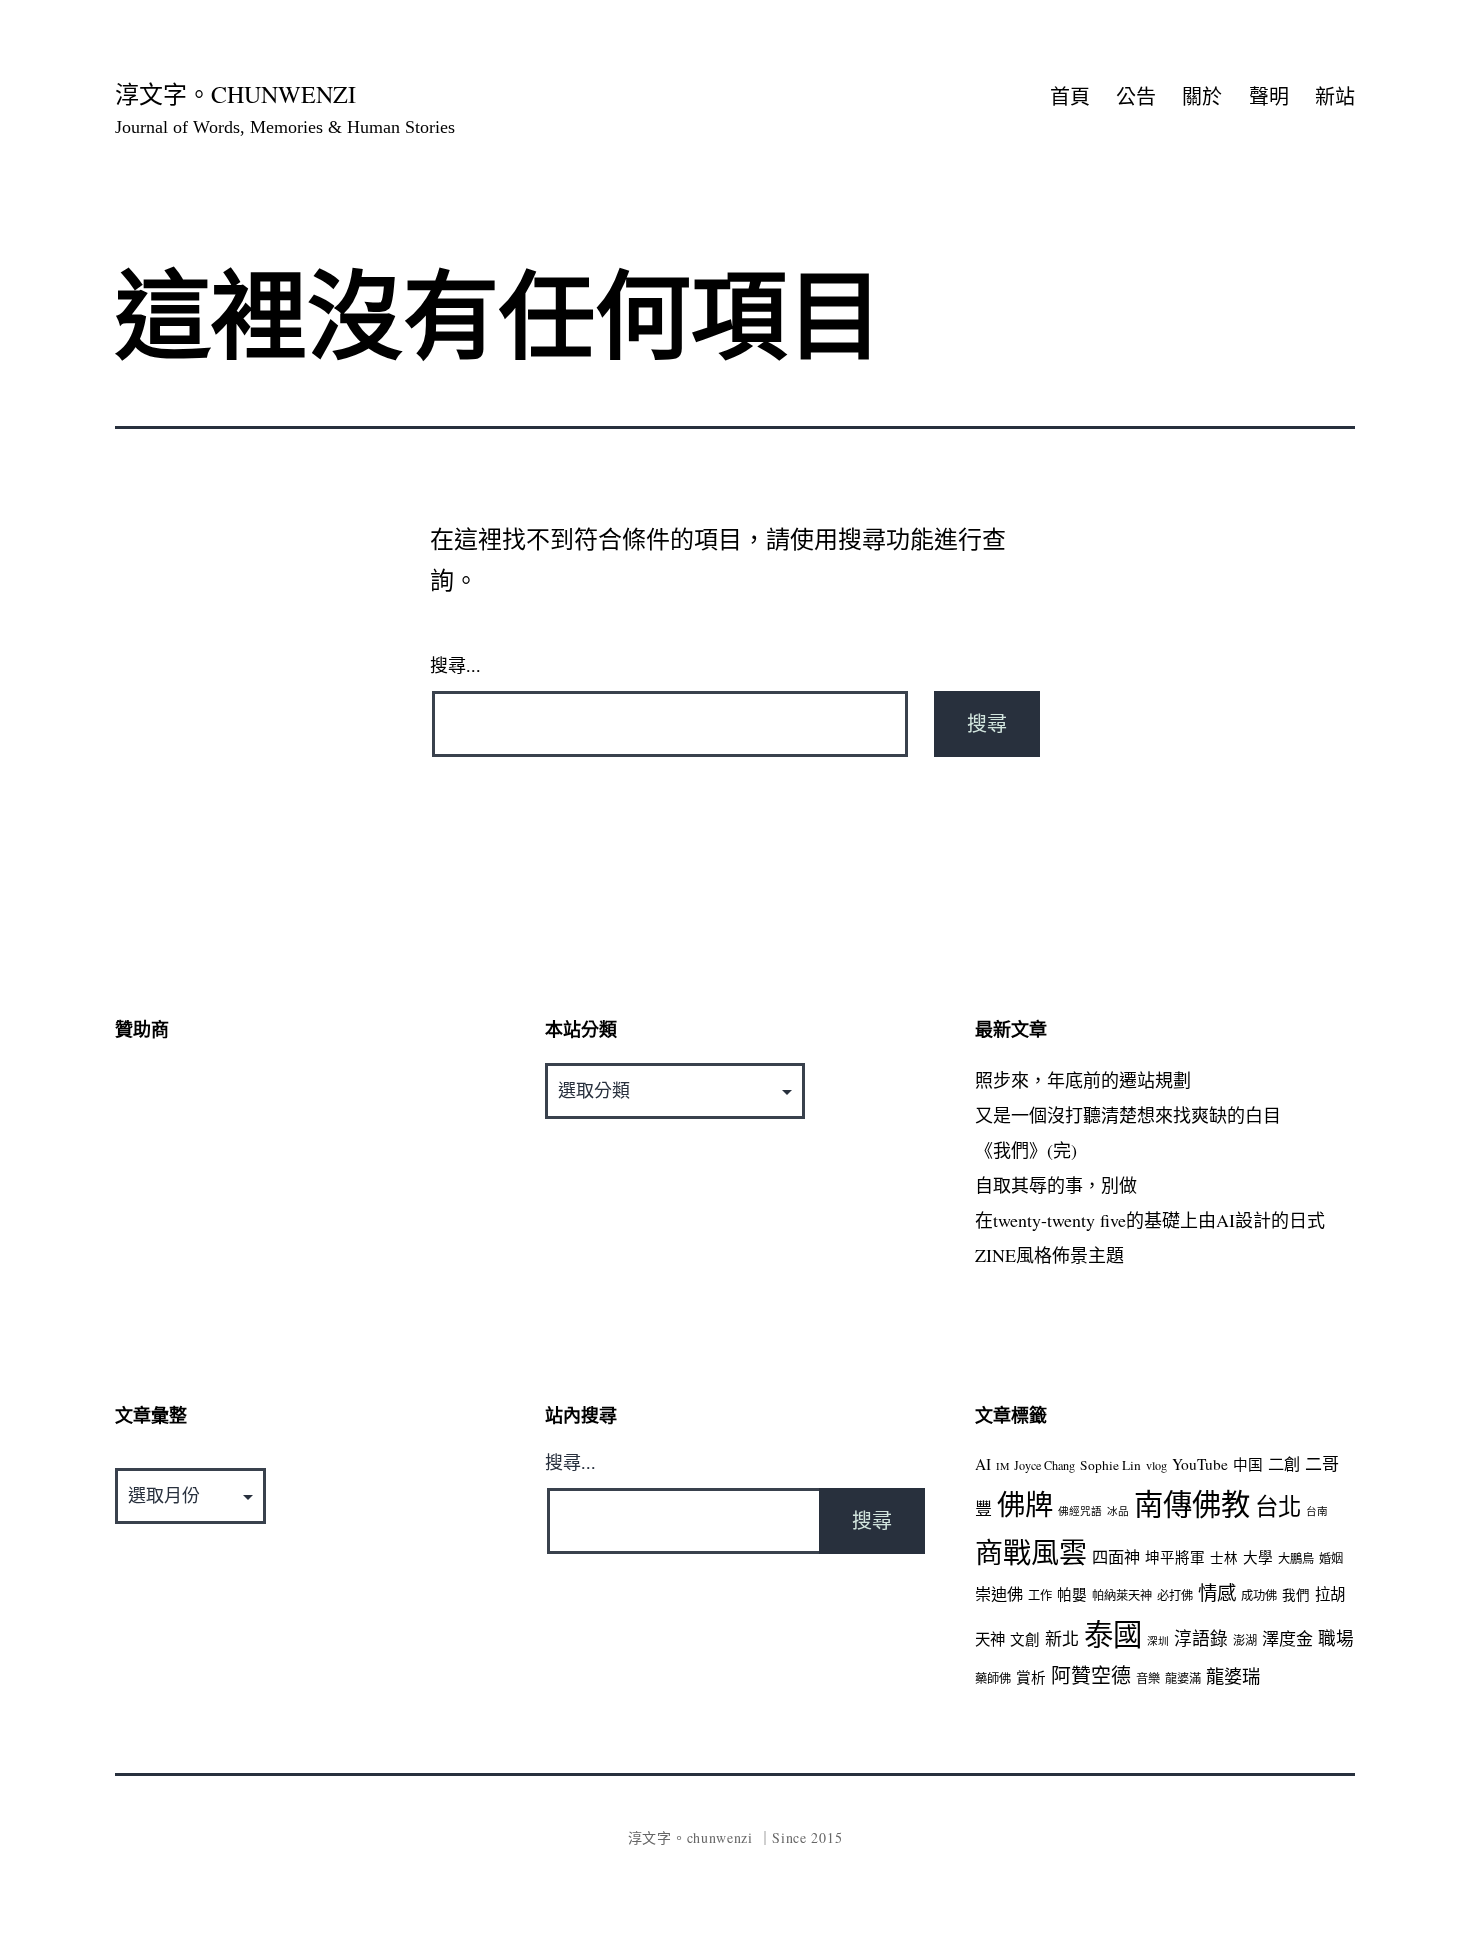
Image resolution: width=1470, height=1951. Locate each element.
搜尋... (455, 666)
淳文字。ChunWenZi (235, 94)
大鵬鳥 (1296, 1558)
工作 (1040, 1595)
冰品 (1118, 1511)
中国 (1248, 1464)
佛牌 (1025, 1504)
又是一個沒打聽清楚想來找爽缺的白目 (1128, 1115)
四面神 (1116, 1557)
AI (983, 1464)
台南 (1317, 1511)
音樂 (1148, 1678)
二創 (1284, 1464)
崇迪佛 (999, 1594)
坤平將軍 (1175, 1557)
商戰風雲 (1031, 1552)
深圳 (1158, 1641)
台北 (1278, 1506)
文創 (1025, 1639)
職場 (1336, 1638)
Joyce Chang (1044, 1465)
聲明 (1269, 96)
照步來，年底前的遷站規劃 (1083, 1080)
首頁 (1070, 96)
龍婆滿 (1183, 1678)
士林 (1224, 1558)
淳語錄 (1201, 1638)
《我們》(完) (1026, 1150)
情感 (1217, 1592)
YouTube (1200, 1464)
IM (1002, 1466)
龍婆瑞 (1233, 1676)
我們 (1296, 1595)
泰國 (1113, 1633)
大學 (1258, 1557)
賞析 (1031, 1677)
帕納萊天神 (1122, 1595)
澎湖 (1245, 1640)
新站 (1335, 96)
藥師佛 (993, 1678)
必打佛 (1175, 1595)
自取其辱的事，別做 (1056, 1185)
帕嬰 (1072, 1594)
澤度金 (1287, 1638)
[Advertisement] (305, 1203)
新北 (1062, 1638)
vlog (1156, 1465)
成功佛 (1259, 1595)
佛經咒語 (1080, 1511)
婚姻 (1331, 1558)
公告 (1136, 96)
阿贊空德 (1091, 1675)
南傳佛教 (1192, 1503)
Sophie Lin (1110, 1465)
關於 (1202, 96)
